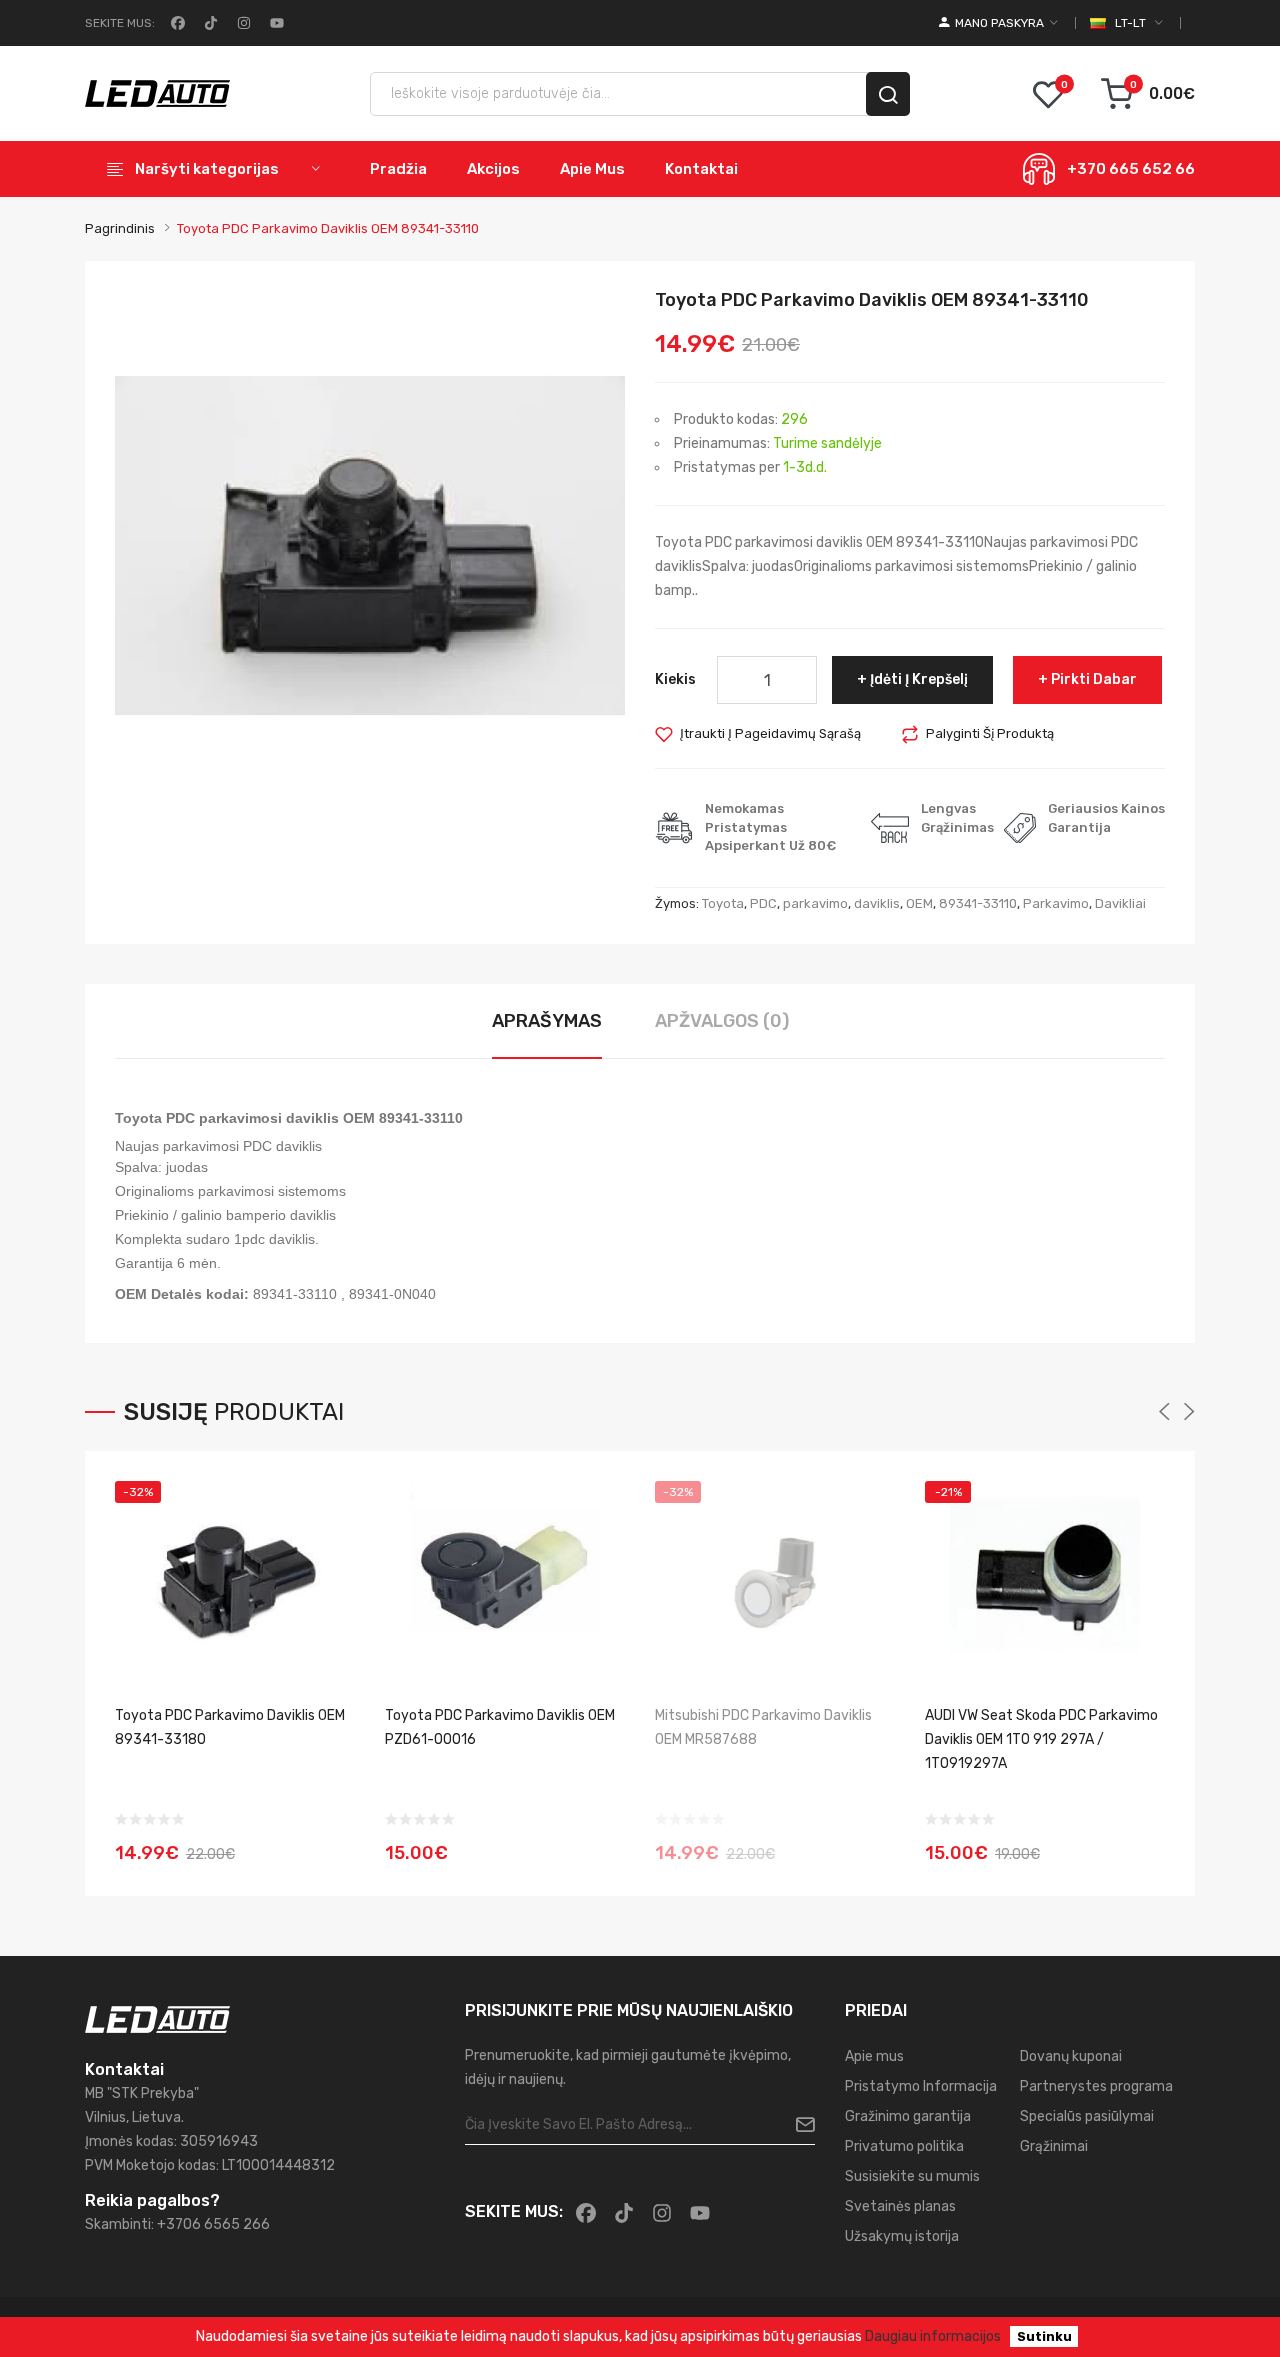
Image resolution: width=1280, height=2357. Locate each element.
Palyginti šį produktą (990, 733)
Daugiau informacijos (933, 2336)
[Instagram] (242, 23)
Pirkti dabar (1094, 679)
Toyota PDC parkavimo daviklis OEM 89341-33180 (230, 1727)
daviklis (877, 903)
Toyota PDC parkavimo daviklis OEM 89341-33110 (328, 228)
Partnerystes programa (1096, 2086)
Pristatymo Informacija (921, 2086)
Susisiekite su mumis (912, 2176)
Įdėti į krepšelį (919, 679)
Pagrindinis (120, 228)
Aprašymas (547, 1021)
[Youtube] (275, 23)
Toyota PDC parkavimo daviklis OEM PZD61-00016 (500, 1727)
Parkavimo (1056, 903)
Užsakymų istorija (902, 2236)
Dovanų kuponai (1071, 2056)
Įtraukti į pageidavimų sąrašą (770, 733)
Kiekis (675, 679)
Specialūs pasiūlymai (1087, 2116)
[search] (888, 94)
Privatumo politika (904, 2146)
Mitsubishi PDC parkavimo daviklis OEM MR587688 (763, 1727)
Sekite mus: (120, 23)
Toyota (723, 903)
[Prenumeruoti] (797, 2125)
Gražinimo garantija (908, 2116)
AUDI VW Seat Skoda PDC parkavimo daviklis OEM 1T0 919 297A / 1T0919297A (1041, 1739)
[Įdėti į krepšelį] (1143, 1840)
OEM (919, 903)
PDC (763, 903)
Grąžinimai (1054, 2146)
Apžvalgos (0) (722, 1021)
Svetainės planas (900, 2206)
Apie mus (874, 2056)
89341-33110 (978, 903)
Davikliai (1120, 903)
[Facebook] (176, 23)
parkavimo (815, 903)
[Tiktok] (209, 23)
